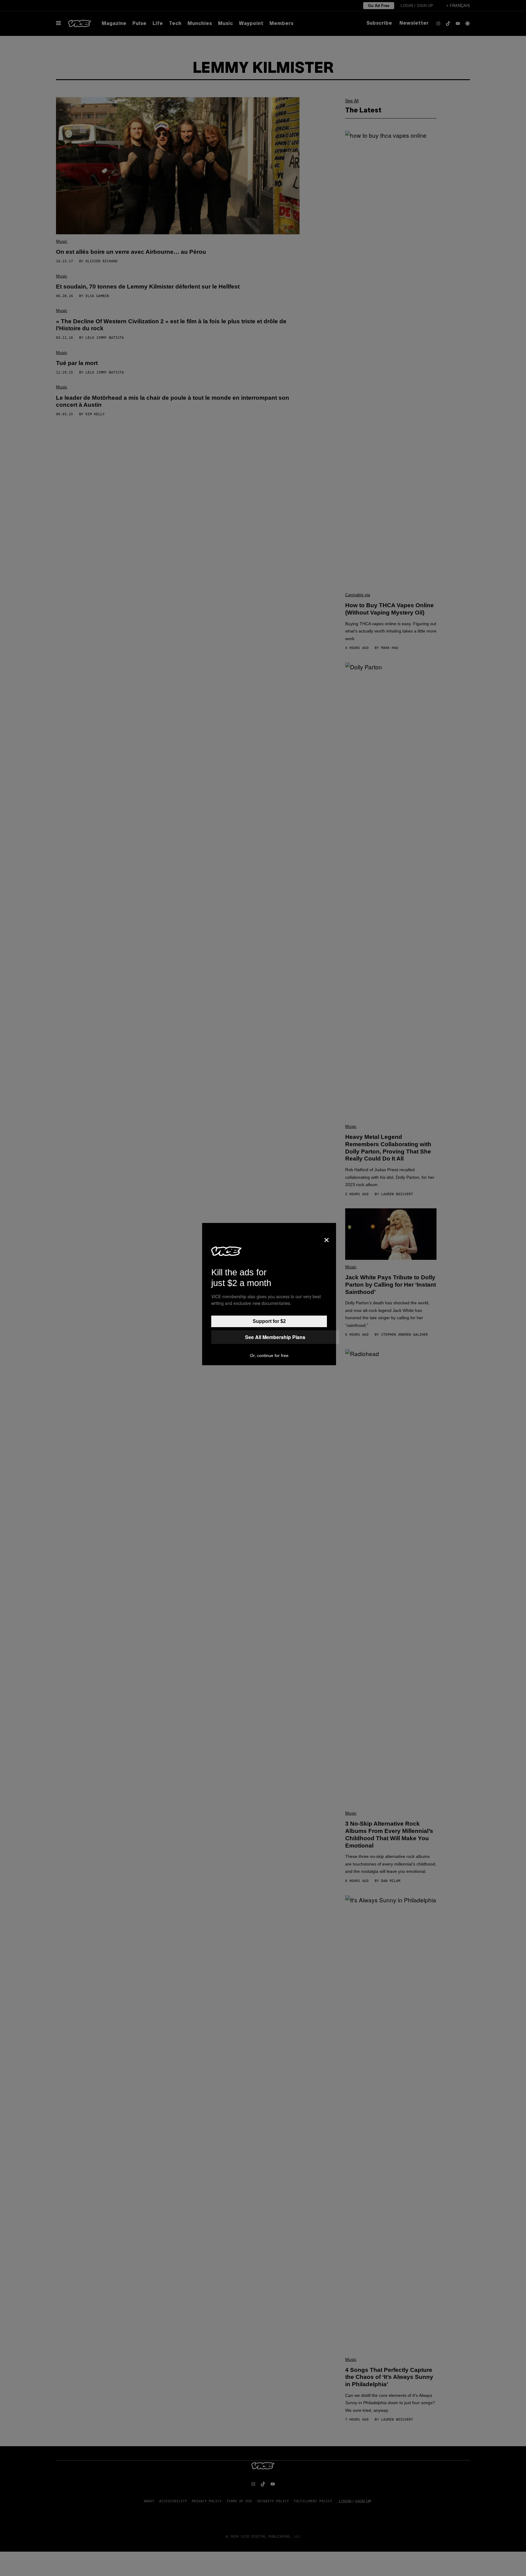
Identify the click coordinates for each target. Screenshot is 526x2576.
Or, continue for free (269, 1355)
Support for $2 (269, 1321)
